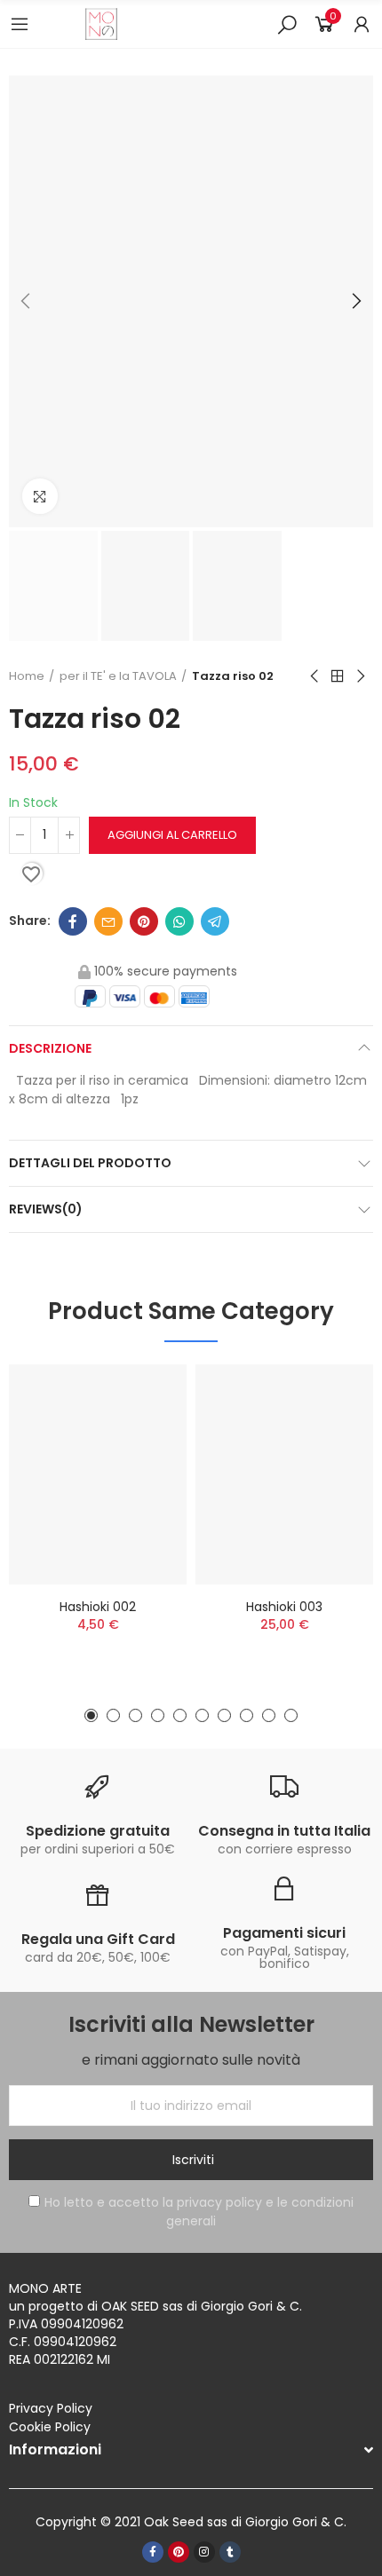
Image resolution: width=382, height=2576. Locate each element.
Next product (360, 676)
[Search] (287, 24)
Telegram (215, 921)
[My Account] (362, 24)
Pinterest (144, 921)
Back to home (338, 676)
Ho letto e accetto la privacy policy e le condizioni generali (199, 2212)
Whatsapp (179, 921)
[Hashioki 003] (284, 1474)
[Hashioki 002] (98, 1474)
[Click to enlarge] (40, 496)
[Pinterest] (179, 2552)
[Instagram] (204, 2552)
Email (108, 921)
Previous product (315, 676)
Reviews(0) (46, 1209)
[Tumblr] (230, 2552)
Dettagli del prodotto (90, 1163)
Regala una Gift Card (98, 1939)
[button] (27, 302)
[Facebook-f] (153, 2552)
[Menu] (20, 24)
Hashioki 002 (98, 1607)
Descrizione (50, 1048)
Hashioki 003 (284, 1607)
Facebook (73, 921)
